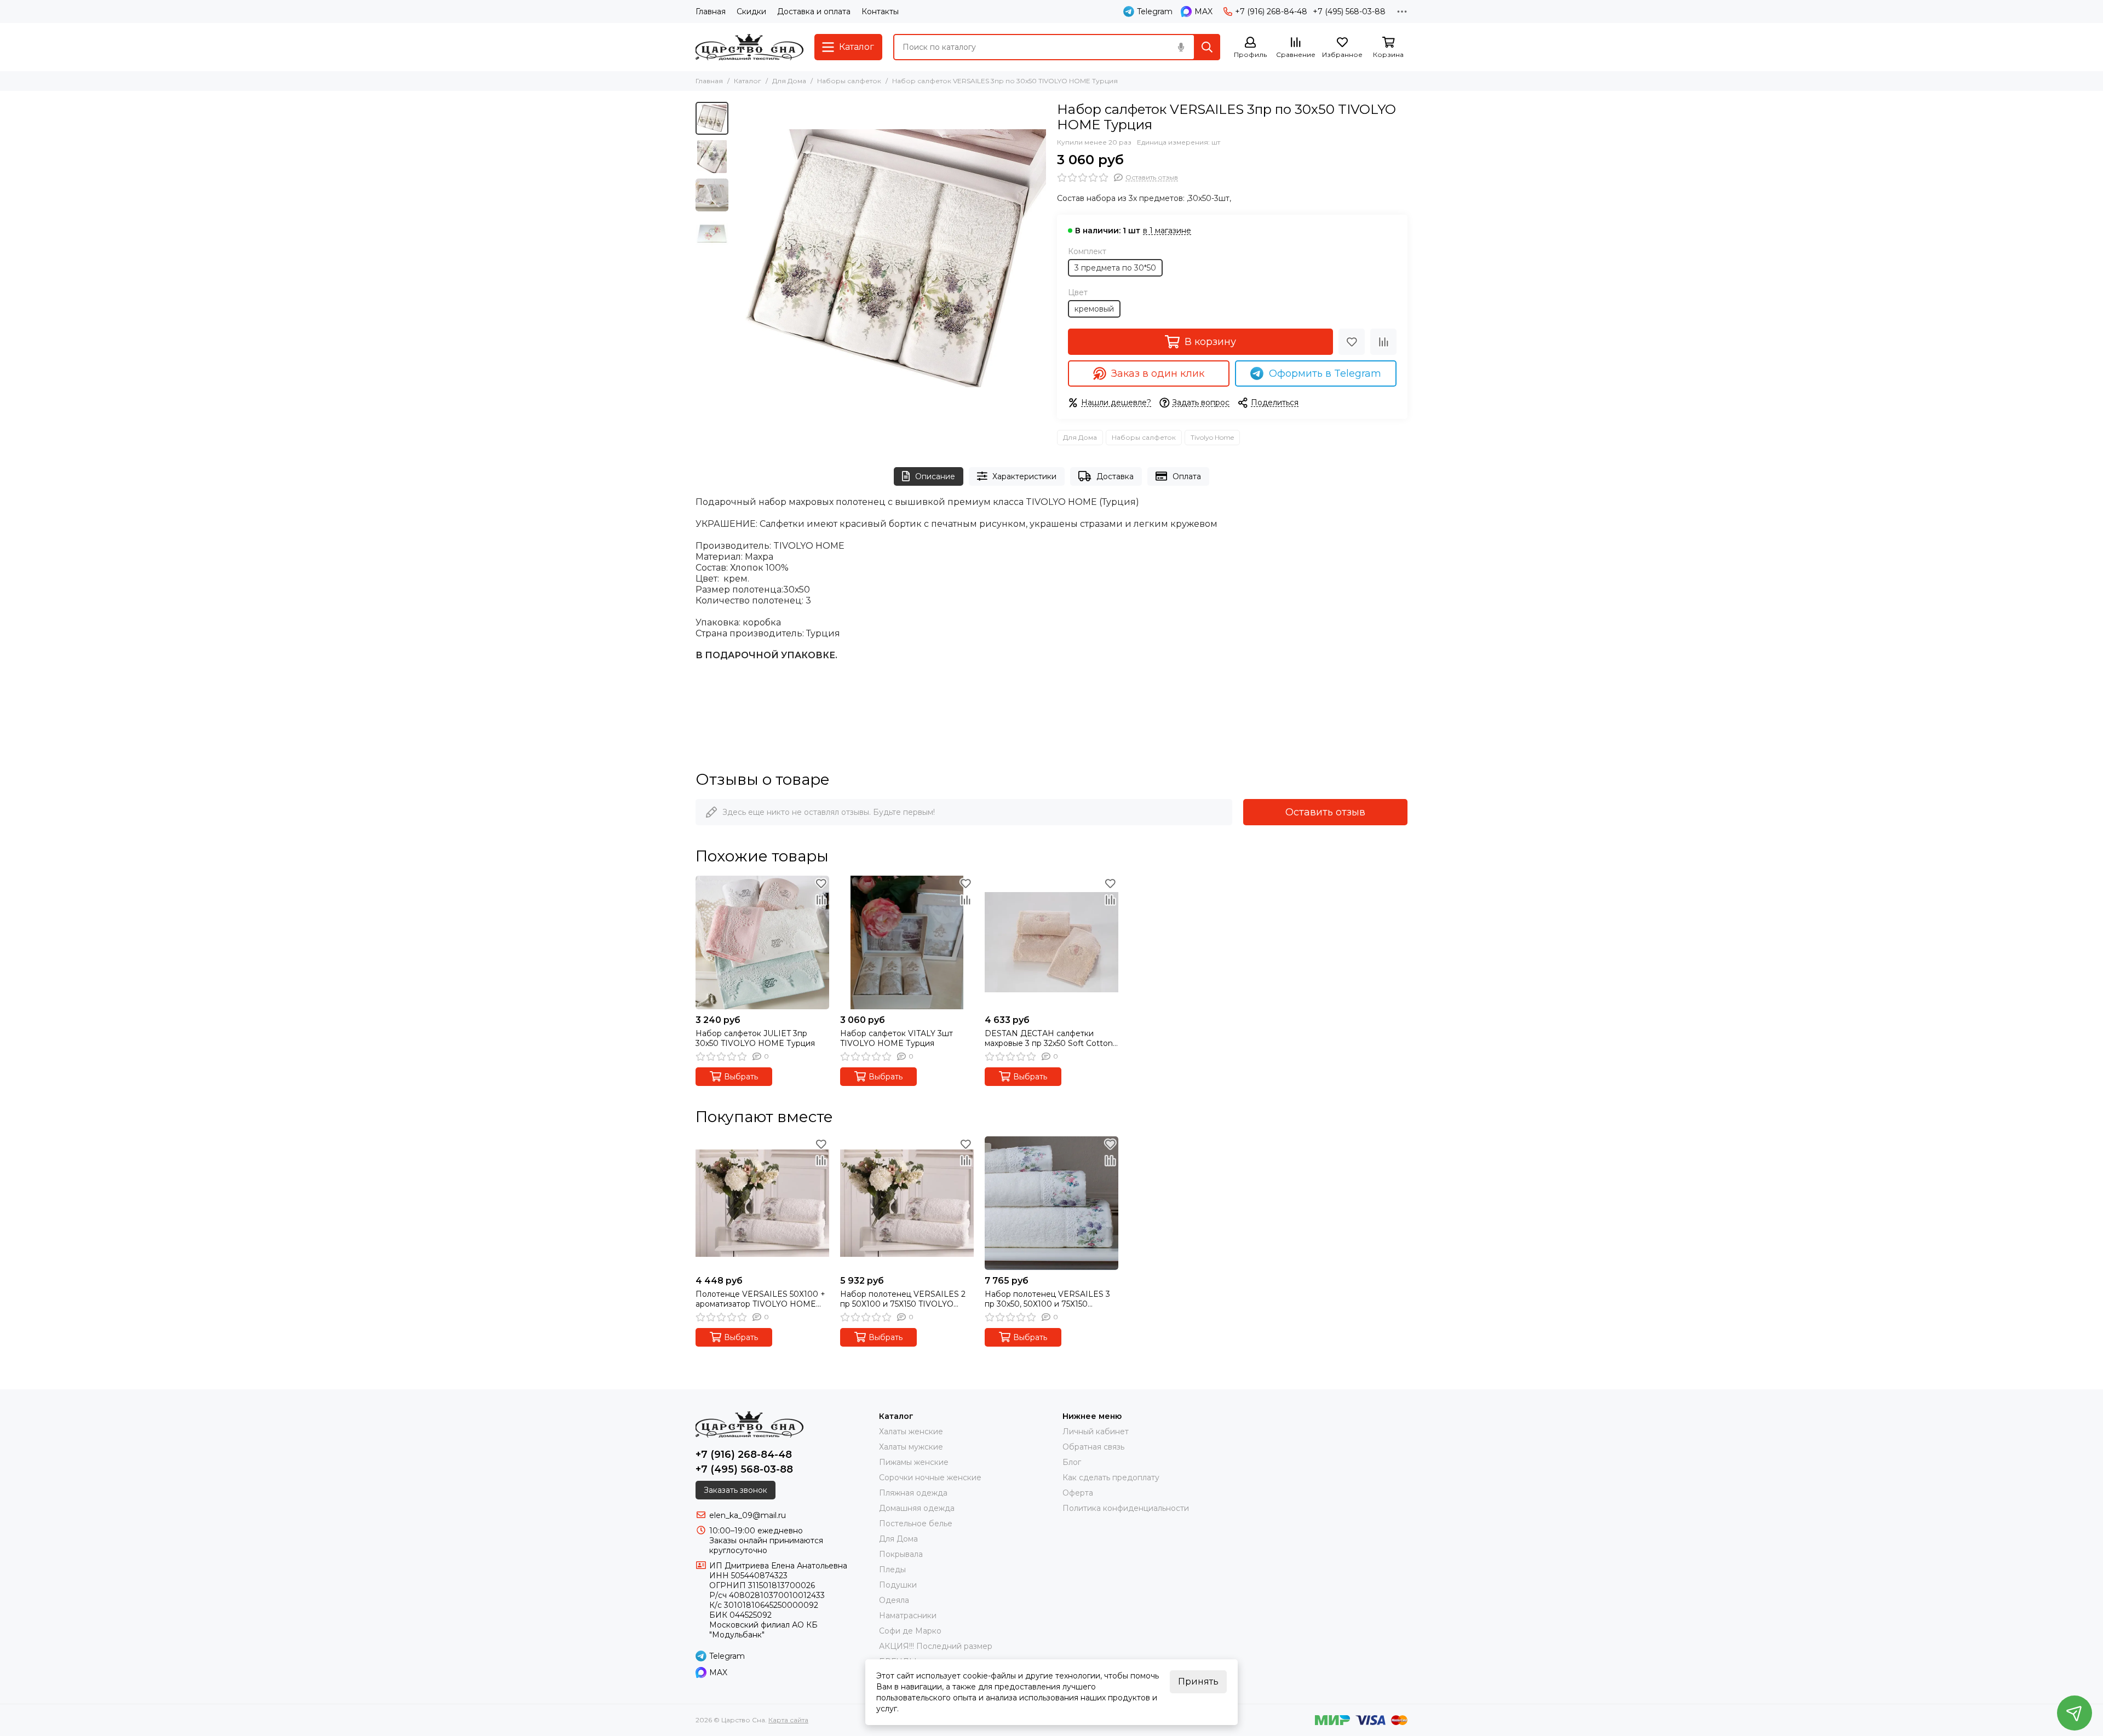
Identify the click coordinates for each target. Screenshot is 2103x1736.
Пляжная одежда (913, 1493)
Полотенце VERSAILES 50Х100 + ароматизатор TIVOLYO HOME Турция (760, 1299)
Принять (1198, 1682)
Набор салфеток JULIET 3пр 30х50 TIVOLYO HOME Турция (755, 1038)
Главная (711, 12)
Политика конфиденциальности (1126, 1508)
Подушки (898, 1585)
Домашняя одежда (917, 1508)
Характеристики (1024, 476)
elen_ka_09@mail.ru (748, 1515)
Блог (1072, 1462)
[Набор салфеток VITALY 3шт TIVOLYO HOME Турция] (907, 942)
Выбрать (741, 1077)
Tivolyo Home (1212, 437)
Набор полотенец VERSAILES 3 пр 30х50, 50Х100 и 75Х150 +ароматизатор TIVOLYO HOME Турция (1047, 1299)
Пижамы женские (914, 1462)
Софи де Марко (910, 1631)
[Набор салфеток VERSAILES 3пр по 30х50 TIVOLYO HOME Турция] (890, 258)
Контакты (880, 12)
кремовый (1094, 309)
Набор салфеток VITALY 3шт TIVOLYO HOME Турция (897, 1038)
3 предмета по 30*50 (1115, 268)
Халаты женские (911, 1432)
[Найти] (1207, 47)
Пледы (892, 1570)
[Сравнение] (1383, 342)
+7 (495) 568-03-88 (1349, 12)
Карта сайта (788, 1720)
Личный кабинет (1096, 1432)
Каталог (748, 81)
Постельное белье (916, 1524)
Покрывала (901, 1554)
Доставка (1115, 476)
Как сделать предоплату (1111, 1478)
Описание (935, 476)
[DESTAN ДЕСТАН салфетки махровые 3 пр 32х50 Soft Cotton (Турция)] (1051, 942)
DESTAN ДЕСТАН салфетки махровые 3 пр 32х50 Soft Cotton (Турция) (1049, 1038)
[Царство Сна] (749, 47)
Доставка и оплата (814, 12)
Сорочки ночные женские (930, 1478)
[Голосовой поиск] (1181, 47)
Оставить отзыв (1325, 812)
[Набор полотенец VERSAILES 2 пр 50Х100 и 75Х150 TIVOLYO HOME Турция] (907, 1203)
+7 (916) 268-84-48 (1271, 12)
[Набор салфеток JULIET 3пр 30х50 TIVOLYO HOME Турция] (762, 942)
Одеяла (894, 1600)
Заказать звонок (736, 1490)
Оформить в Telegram (1325, 373)
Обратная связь (1093, 1447)
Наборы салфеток (849, 81)
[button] (739, 258)
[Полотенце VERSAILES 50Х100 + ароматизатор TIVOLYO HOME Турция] (762, 1203)
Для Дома (789, 81)
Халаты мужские (911, 1447)
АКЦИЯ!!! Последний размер (936, 1646)
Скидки (751, 12)
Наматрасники (908, 1616)
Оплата (1187, 476)
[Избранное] (1352, 342)
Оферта (1078, 1493)
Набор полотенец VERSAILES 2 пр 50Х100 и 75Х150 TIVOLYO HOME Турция (903, 1299)
